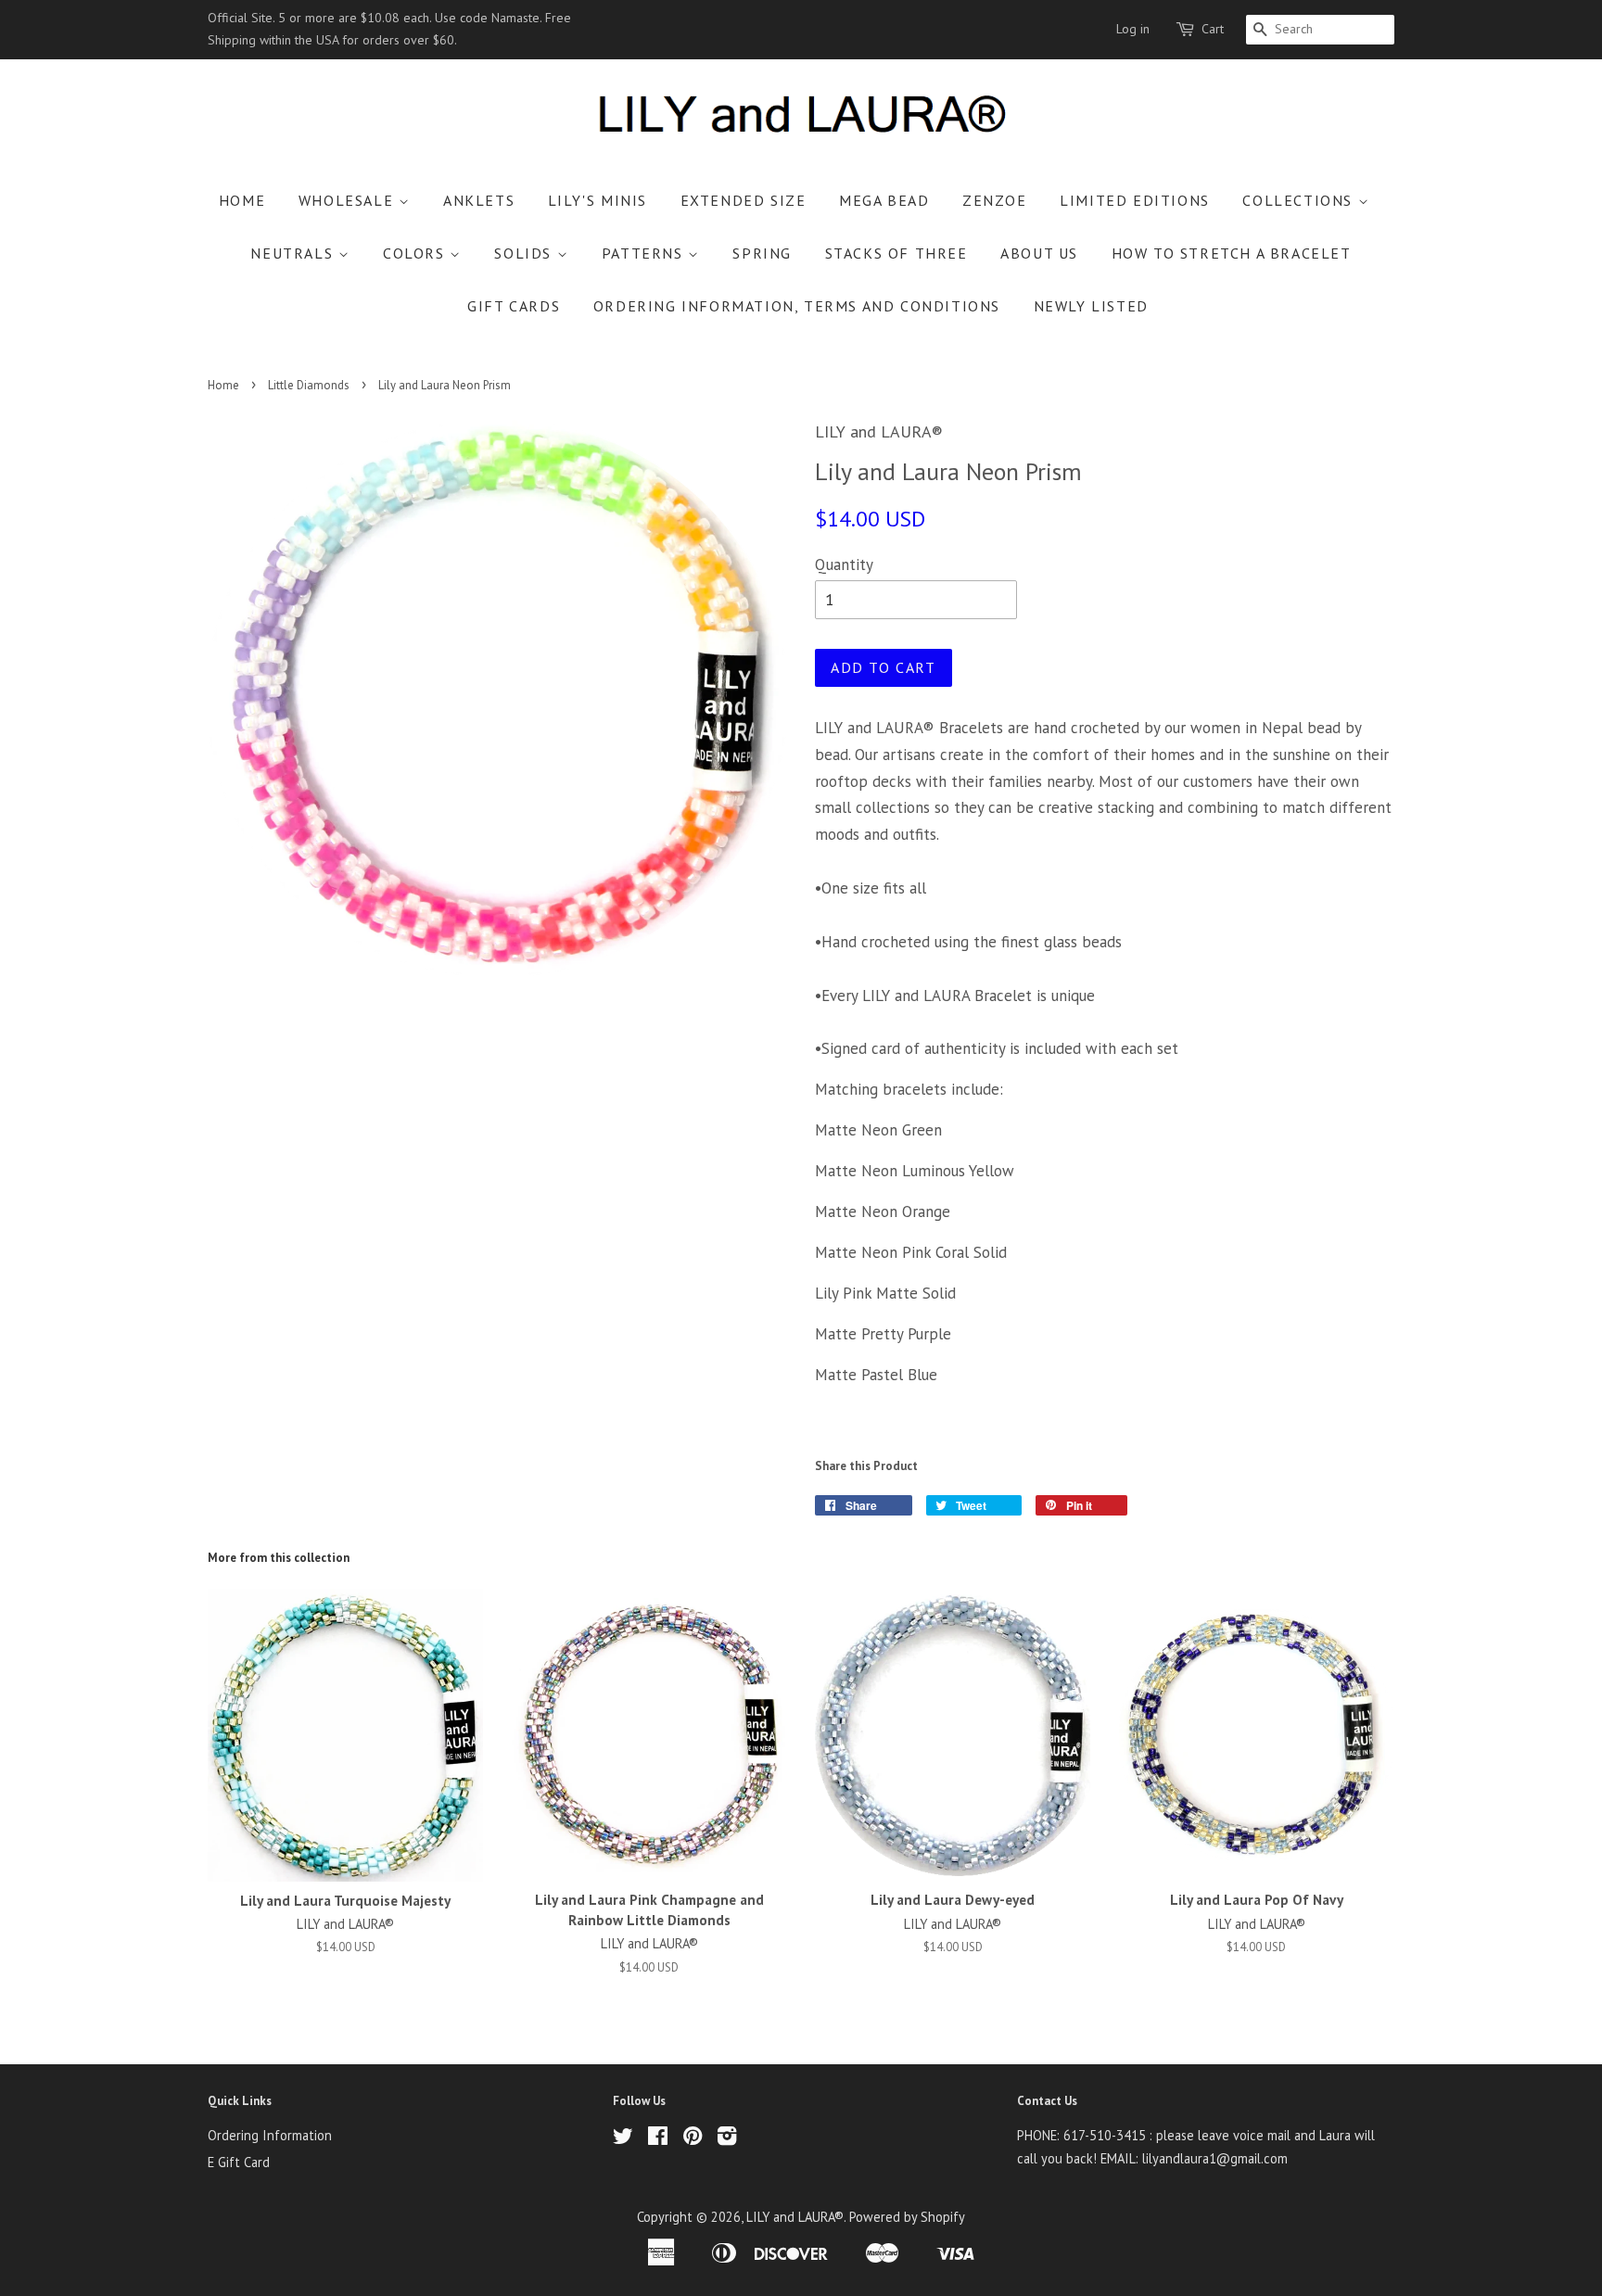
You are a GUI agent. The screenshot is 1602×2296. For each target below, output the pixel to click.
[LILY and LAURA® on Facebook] (658, 2139)
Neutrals (294, 253)
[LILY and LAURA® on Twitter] (623, 2139)
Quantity (844, 564)
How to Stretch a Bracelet (1232, 253)
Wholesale (349, 200)
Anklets (479, 200)
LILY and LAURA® (795, 2217)
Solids (525, 253)
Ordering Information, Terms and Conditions (797, 306)
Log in (1133, 29)
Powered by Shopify (907, 2217)
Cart (1213, 29)
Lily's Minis (598, 200)
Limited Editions (1135, 200)
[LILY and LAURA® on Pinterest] (693, 2139)
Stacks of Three (896, 253)
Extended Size (744, 200)
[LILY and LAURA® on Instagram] (727, 2139)
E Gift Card (239, 2162)
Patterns (645, 253)
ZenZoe (995, 200)
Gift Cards (514, 306)
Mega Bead (884, 200)
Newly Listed (1091, 306)
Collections (1300, 200)
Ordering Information (270, 2135)
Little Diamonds (309, 385)
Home (242, 200)
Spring (762, 253)
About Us (1039, 253)
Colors (416, 253)
